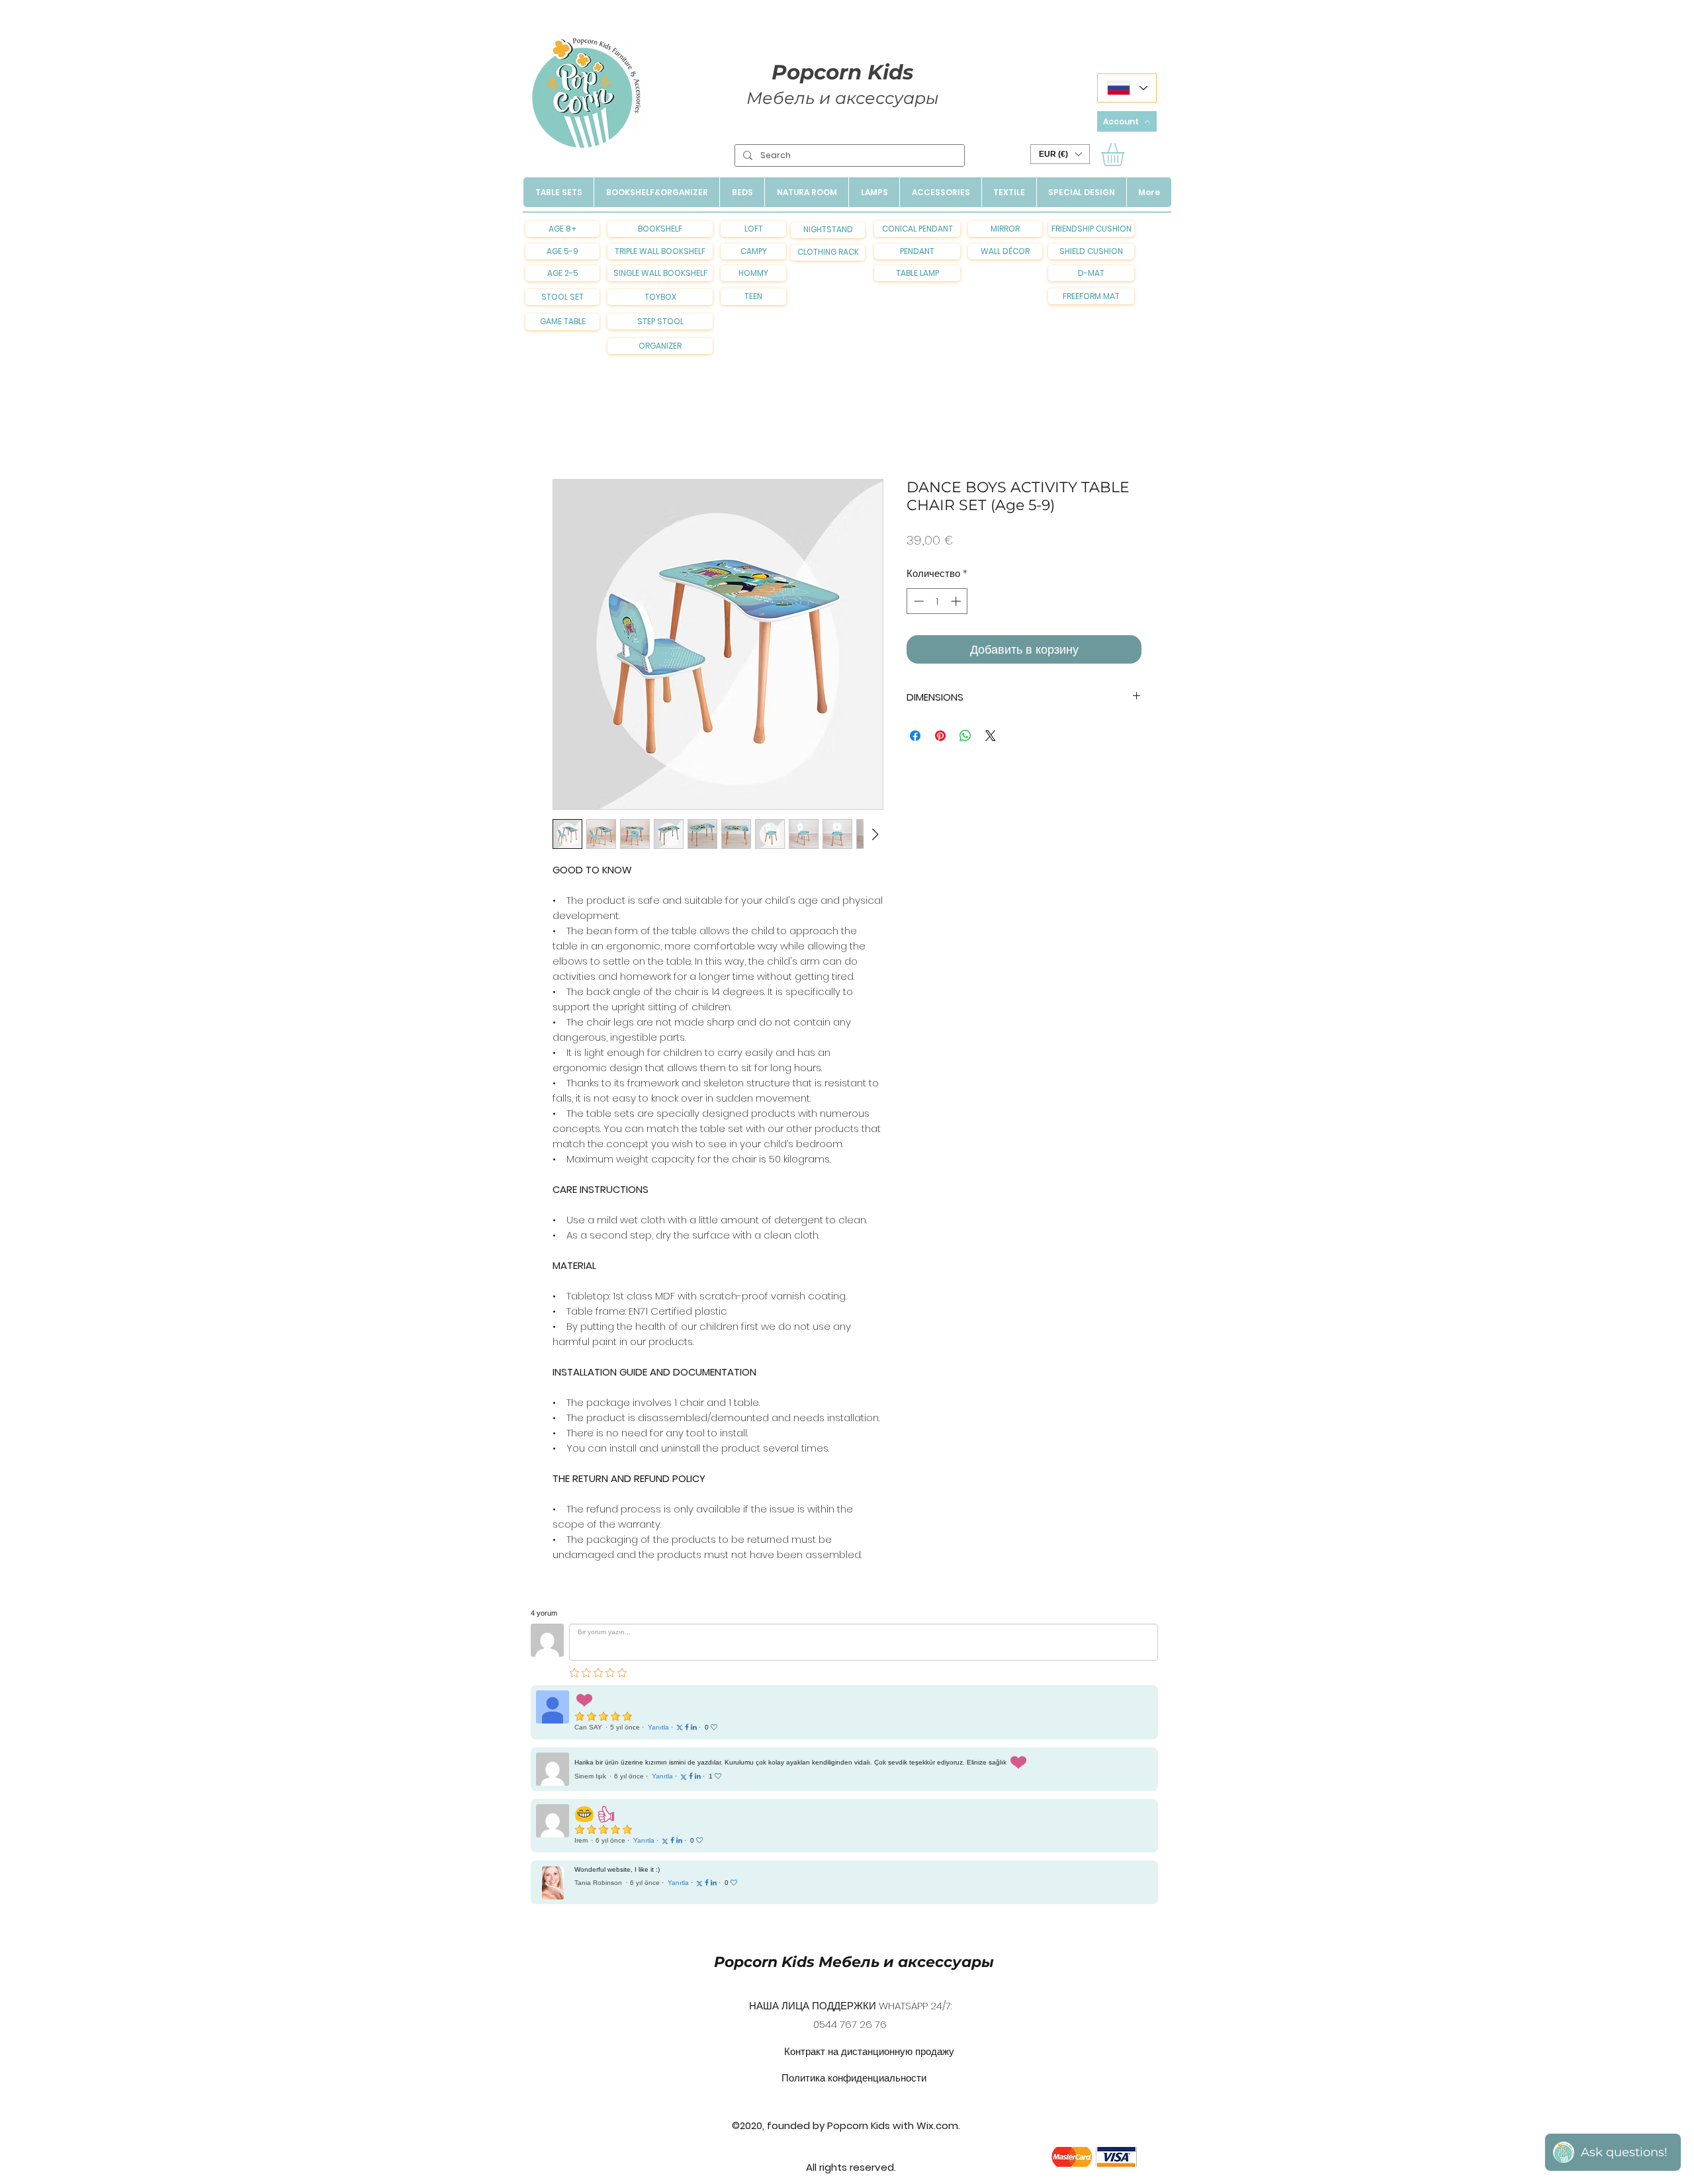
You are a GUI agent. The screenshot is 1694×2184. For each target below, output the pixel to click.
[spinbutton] (937, 601)
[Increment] (957, 601)
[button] (1060, 154)
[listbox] (1060, 154)
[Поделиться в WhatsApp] (965, 736)
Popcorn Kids (842, 72)
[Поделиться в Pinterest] (940, 736)
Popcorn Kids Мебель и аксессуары (854, 1962)
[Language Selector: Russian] (1127, 88)
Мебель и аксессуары (843, 98)
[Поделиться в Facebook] (915, 736)
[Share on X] (991, 736)
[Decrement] (917, 601)
